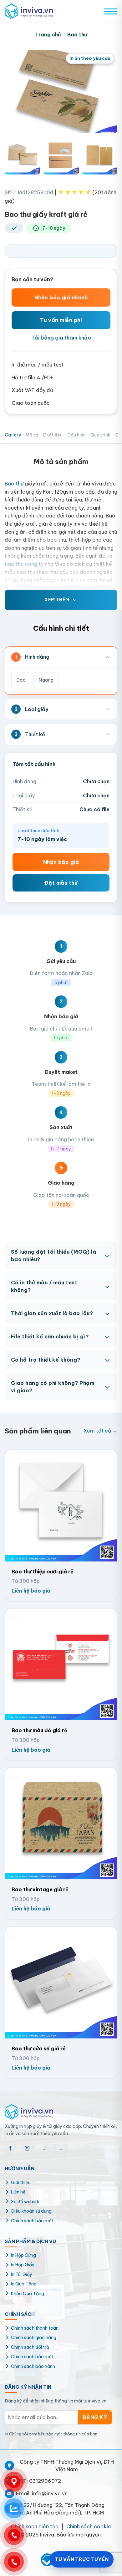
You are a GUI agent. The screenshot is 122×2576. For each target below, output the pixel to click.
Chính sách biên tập (35, 2526)
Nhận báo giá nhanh (61, 297)
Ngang (46, 680)
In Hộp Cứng (23, 2255)
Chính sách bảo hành (33, 2366)
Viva (80, 580)
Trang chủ (48, 35)
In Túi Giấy (22, 2274)
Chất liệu (53, 435)
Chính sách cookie (89, 2526)
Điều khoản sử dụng (31, 2211)
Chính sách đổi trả (30, 2347)
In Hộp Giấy (23, 2265)
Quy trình (100, 435)
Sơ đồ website (26, 2202)
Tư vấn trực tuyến (82, 2559)
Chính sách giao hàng (34, 2338)
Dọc (21, 680)
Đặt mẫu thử (61, 883)
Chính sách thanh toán (35, 2328)
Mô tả (32, 435)
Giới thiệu (21, 2182)
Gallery (13, 435)
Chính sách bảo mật (32, 2221)
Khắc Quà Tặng (28, 2294)
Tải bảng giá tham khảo (61, 338)
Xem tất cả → (100, 1431)
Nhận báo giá (61, 862)
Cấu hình (76, 435)
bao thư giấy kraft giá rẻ (59, 588)
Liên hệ (18, 2192)
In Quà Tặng (24, 2284)
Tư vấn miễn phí (61, 320)
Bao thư (77, 35)
